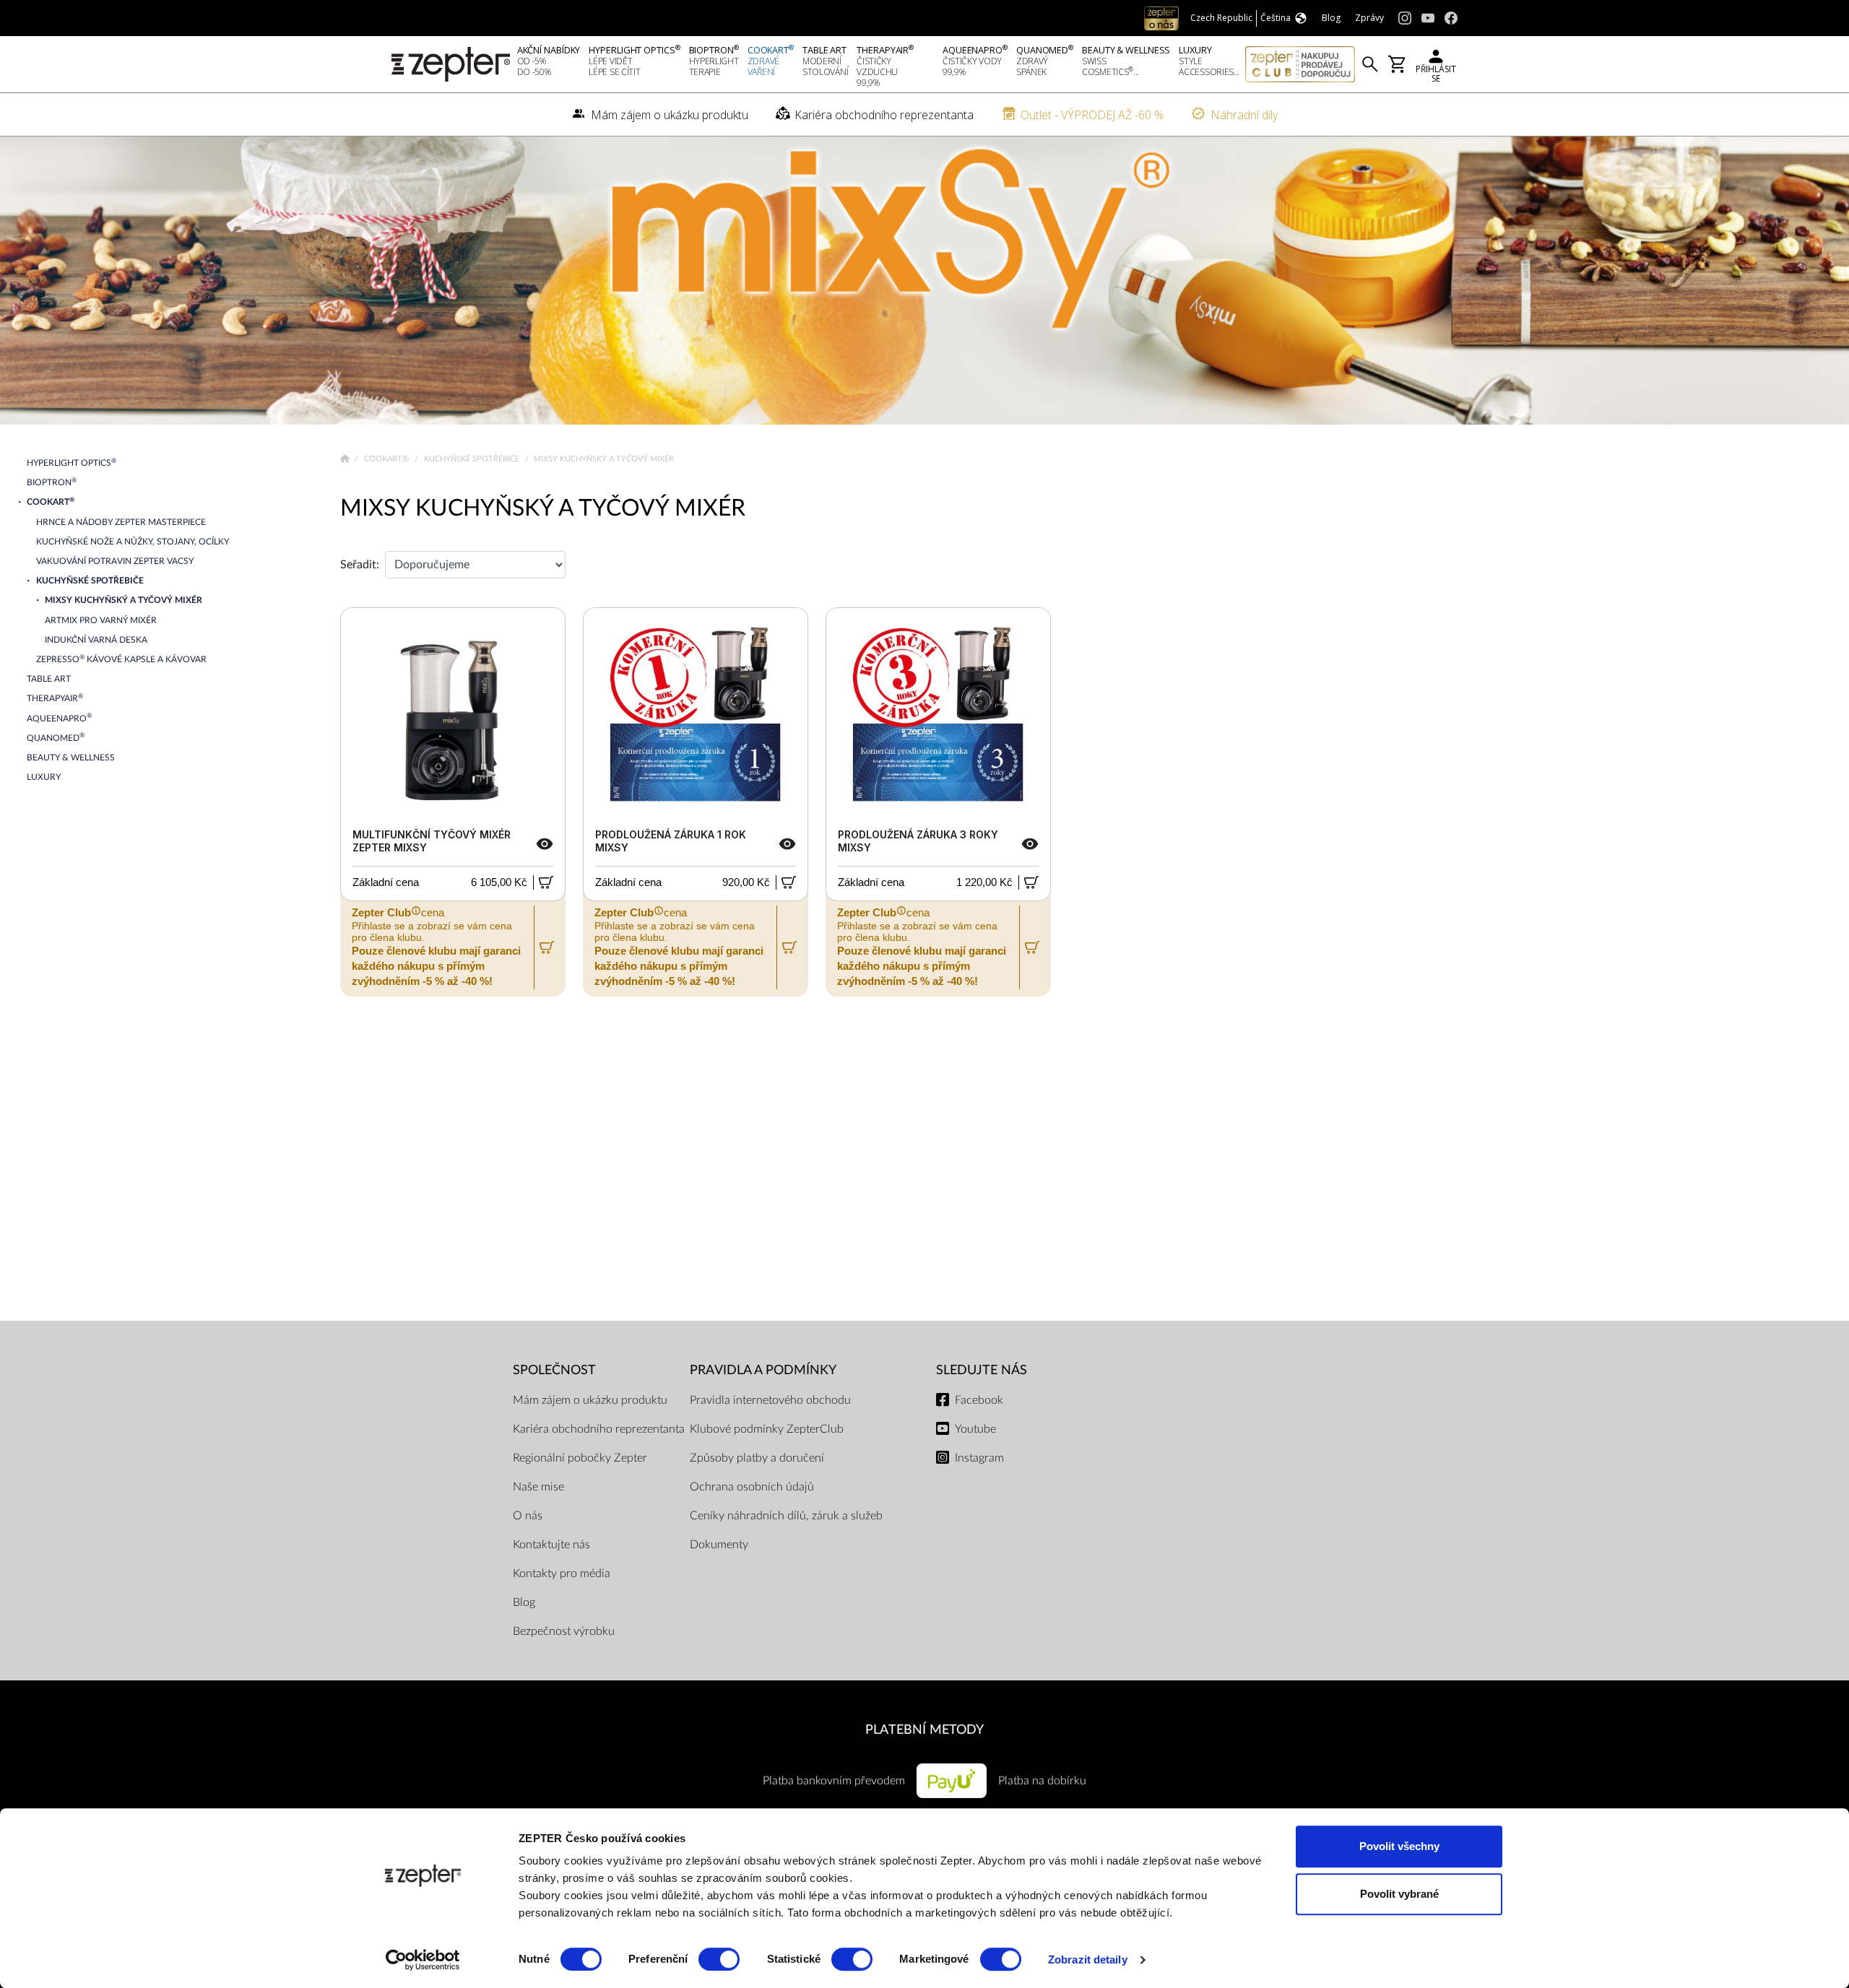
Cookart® (387, 459)
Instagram (979, 1458)
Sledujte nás (982, 1370)
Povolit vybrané (1399, 1894)
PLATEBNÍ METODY (924, 1730)
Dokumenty (719, 1545)
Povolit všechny (1399, 1846)
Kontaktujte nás (551, 1545)
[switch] (719, 1959)
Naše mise (538, 1487)
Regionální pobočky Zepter (580, 1458)
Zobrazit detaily (1088, 1959)
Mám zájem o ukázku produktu (590, 1400)
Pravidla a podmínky (763, 1370)
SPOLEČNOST (554, 1370)
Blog (524, 1602)
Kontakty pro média (562, 1574)
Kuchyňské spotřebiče (473, 459)
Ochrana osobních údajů (752, 1487)
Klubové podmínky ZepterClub (767, 1429)
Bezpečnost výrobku (564, 1631)
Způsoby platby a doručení (757, 1458)
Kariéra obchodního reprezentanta (599, 1429)
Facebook (979, 1400)
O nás (528, 1516)
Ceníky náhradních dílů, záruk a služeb (786, 1516)
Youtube (975, 1429)
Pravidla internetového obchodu (770, 1400)
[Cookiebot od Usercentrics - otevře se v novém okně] (423, 1960)
